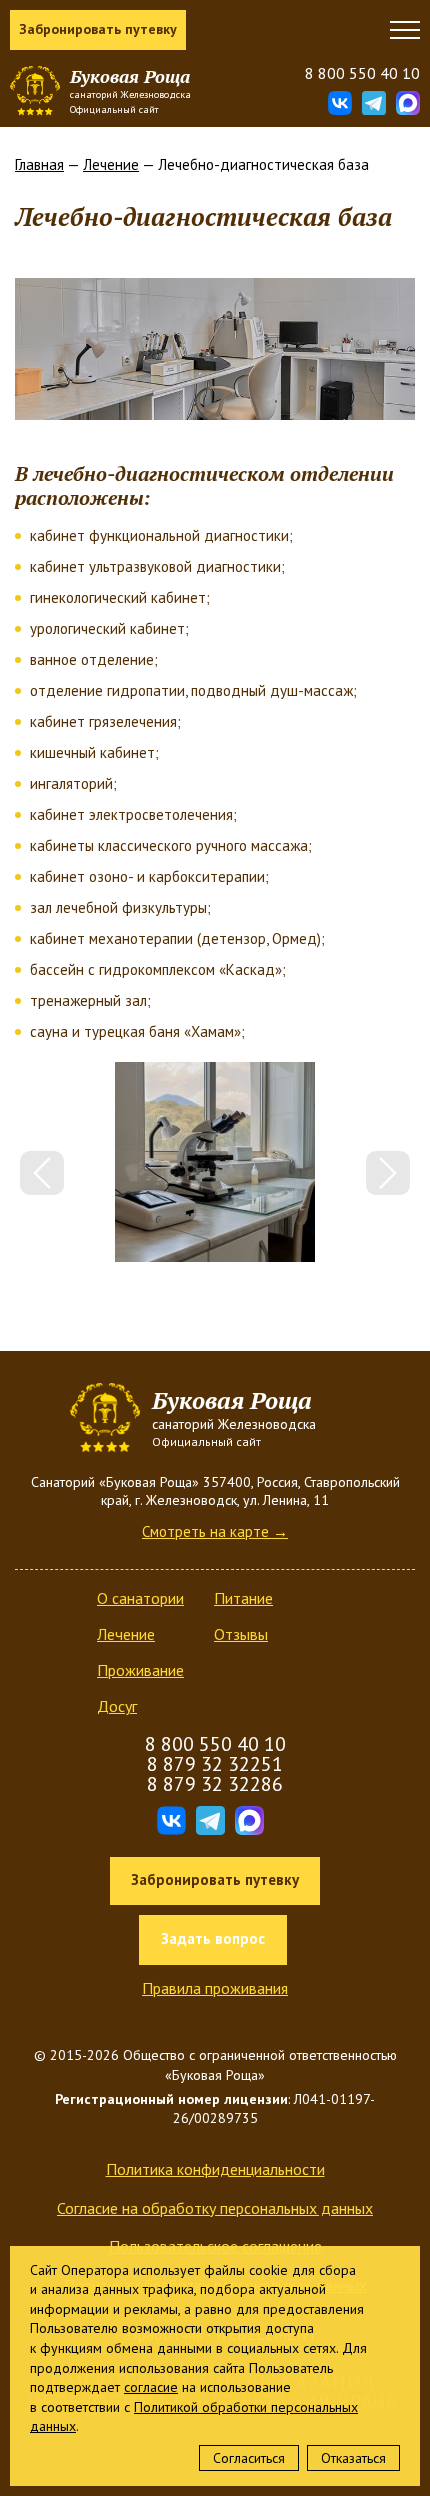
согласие (151, 2387)
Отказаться (353, 2458)
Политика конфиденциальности (215, 2169)
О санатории (140, 1598)
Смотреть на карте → (215, 1531)
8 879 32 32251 (215, 1764)
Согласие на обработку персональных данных (215, 2208)
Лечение (111, 164)
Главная (39, 164)
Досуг (117, 1706)
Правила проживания (215, 1988)
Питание (243, 1598)
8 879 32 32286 (215, 1784)
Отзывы (241, 1634)
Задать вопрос (213, 1938)
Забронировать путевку (98, 29)
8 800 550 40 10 (362, 73)
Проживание (140, 1670)
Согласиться (249, 2458)
